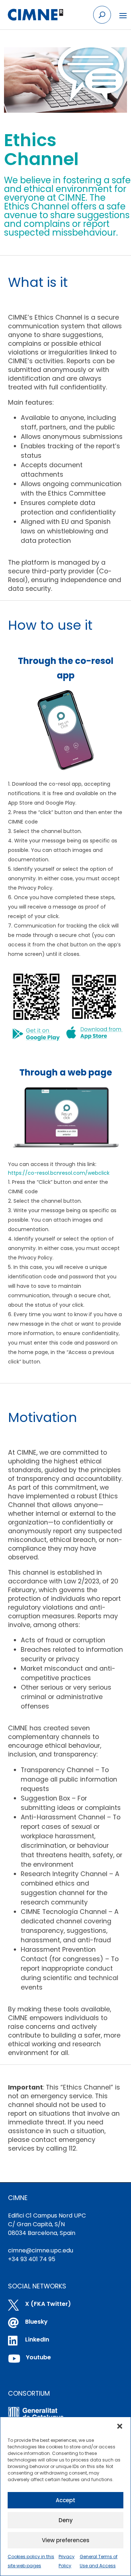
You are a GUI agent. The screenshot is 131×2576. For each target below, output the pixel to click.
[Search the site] (102, 15)
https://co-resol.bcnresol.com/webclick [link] (59, 1173)
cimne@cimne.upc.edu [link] (41, 2250)
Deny (66, 2520)
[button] (120, 2426)
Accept (65, 2500)
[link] (35, 15)
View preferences (66, 2540)
